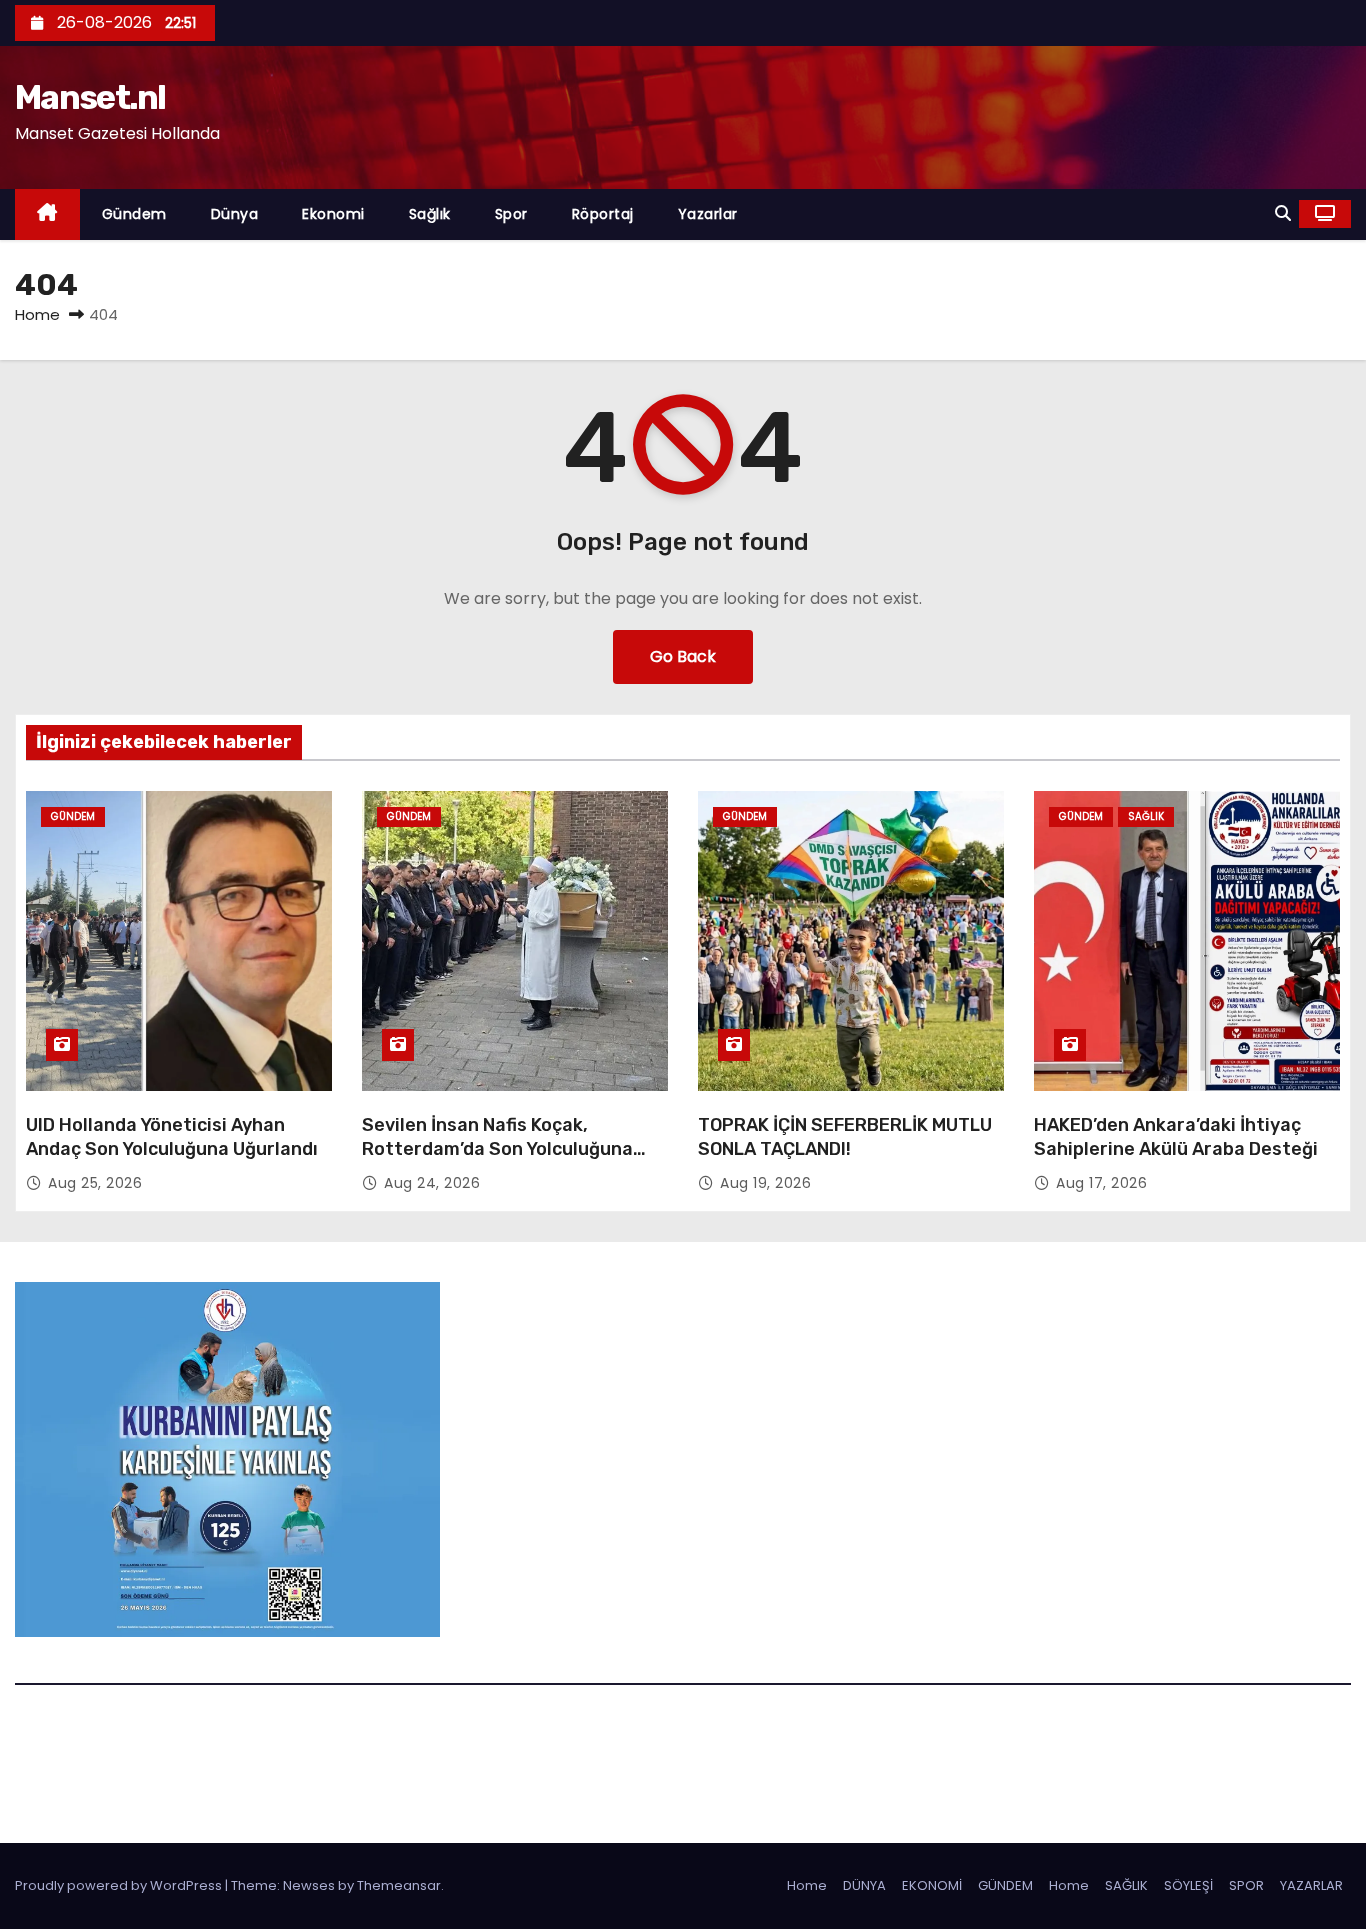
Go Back (683, 656)
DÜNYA (864, 1885)
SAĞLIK (1126, 1885)
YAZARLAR (1311, 1885)
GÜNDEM (1005, 1885)
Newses (309, 1885)
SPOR (1246, 1885)
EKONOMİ (932, 1885)
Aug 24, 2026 (432, 1183)
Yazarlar (708, 214)
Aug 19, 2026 (765, 1183)
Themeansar (399, 1885)
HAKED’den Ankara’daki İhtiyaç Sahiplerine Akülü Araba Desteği (1176, 1137)
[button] (1283, 213)
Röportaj (603, 214)
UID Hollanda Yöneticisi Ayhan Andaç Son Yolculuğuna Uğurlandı (172, 1137)
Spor (511, 214)
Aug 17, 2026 (1101, 1183)
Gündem (134, 214)
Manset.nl (90, 97)
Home (37, 314)
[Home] (47, 214)
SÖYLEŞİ (1188, 1885)
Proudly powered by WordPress (120, 1885)
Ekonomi (333, 214)
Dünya (235, 214)
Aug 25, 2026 (95, 1183)
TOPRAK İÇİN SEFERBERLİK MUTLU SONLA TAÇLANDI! (845, 1137)
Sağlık (430, 214)
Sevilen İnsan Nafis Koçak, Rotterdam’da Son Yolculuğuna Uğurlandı (497, 1149)
